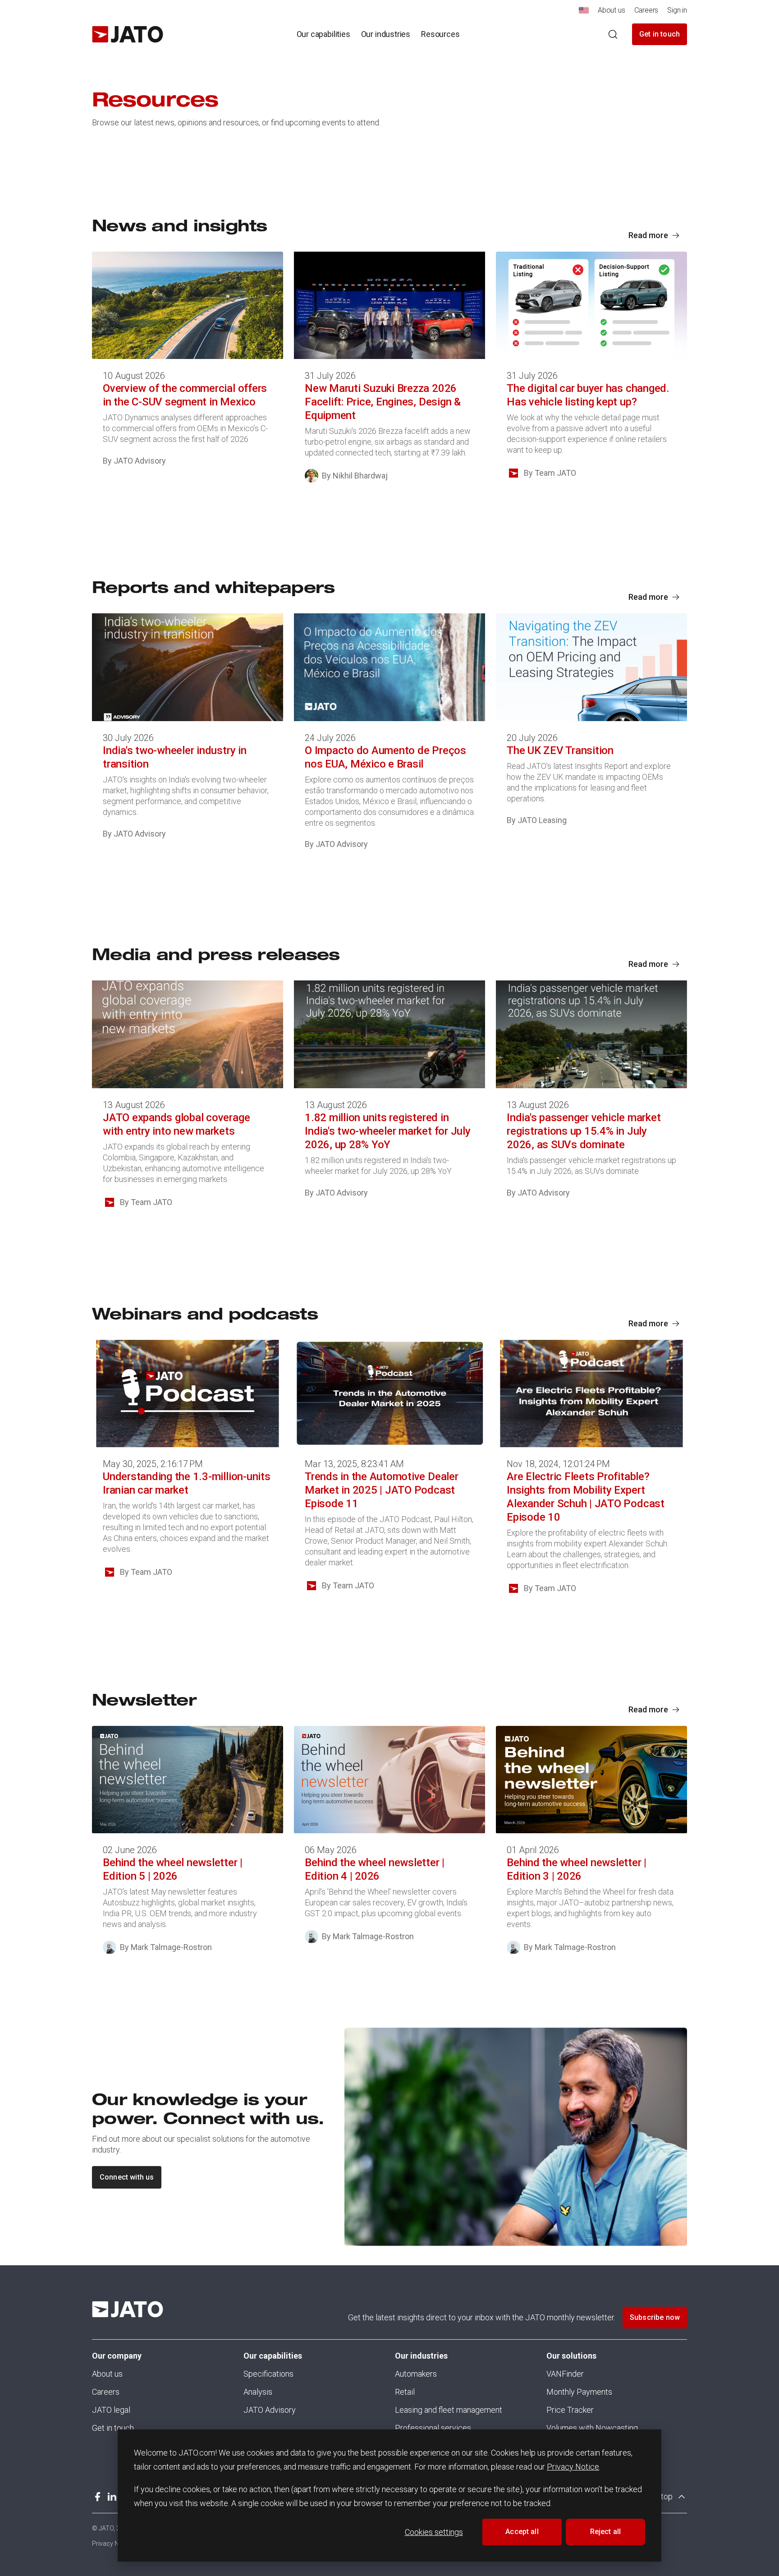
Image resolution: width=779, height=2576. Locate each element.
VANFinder (565, 2374)
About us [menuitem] (612, 10)
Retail (405, 2392)
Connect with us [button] (127, 2177)
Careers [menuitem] (646, 10)
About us (107, 2374)
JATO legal (111, 2410)
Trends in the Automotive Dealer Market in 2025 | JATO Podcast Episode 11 (382, 1490)
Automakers (416, 2374)
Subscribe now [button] (655, 2317)
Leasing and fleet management (449, 2410)
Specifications (268, 2374)
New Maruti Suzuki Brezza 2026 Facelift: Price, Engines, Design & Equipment (383, 402)
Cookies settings (434, 2532)
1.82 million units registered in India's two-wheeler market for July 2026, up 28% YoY (388, 1131)
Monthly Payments (579, 2392)
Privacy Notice (573, 2467)
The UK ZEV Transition (560, 750)
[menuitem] (584, 13)
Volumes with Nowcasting (592, 2428)
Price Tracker (570, 2410)
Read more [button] (648, 235)
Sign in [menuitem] (677, 10)
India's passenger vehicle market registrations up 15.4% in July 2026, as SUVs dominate (584, 1131)
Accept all (522, 2532)
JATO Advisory (270, 2410)
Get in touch (660, 34)
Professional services (433, 2428)
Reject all (606, 2532)
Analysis (258, 2392)
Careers (106, 2392)
